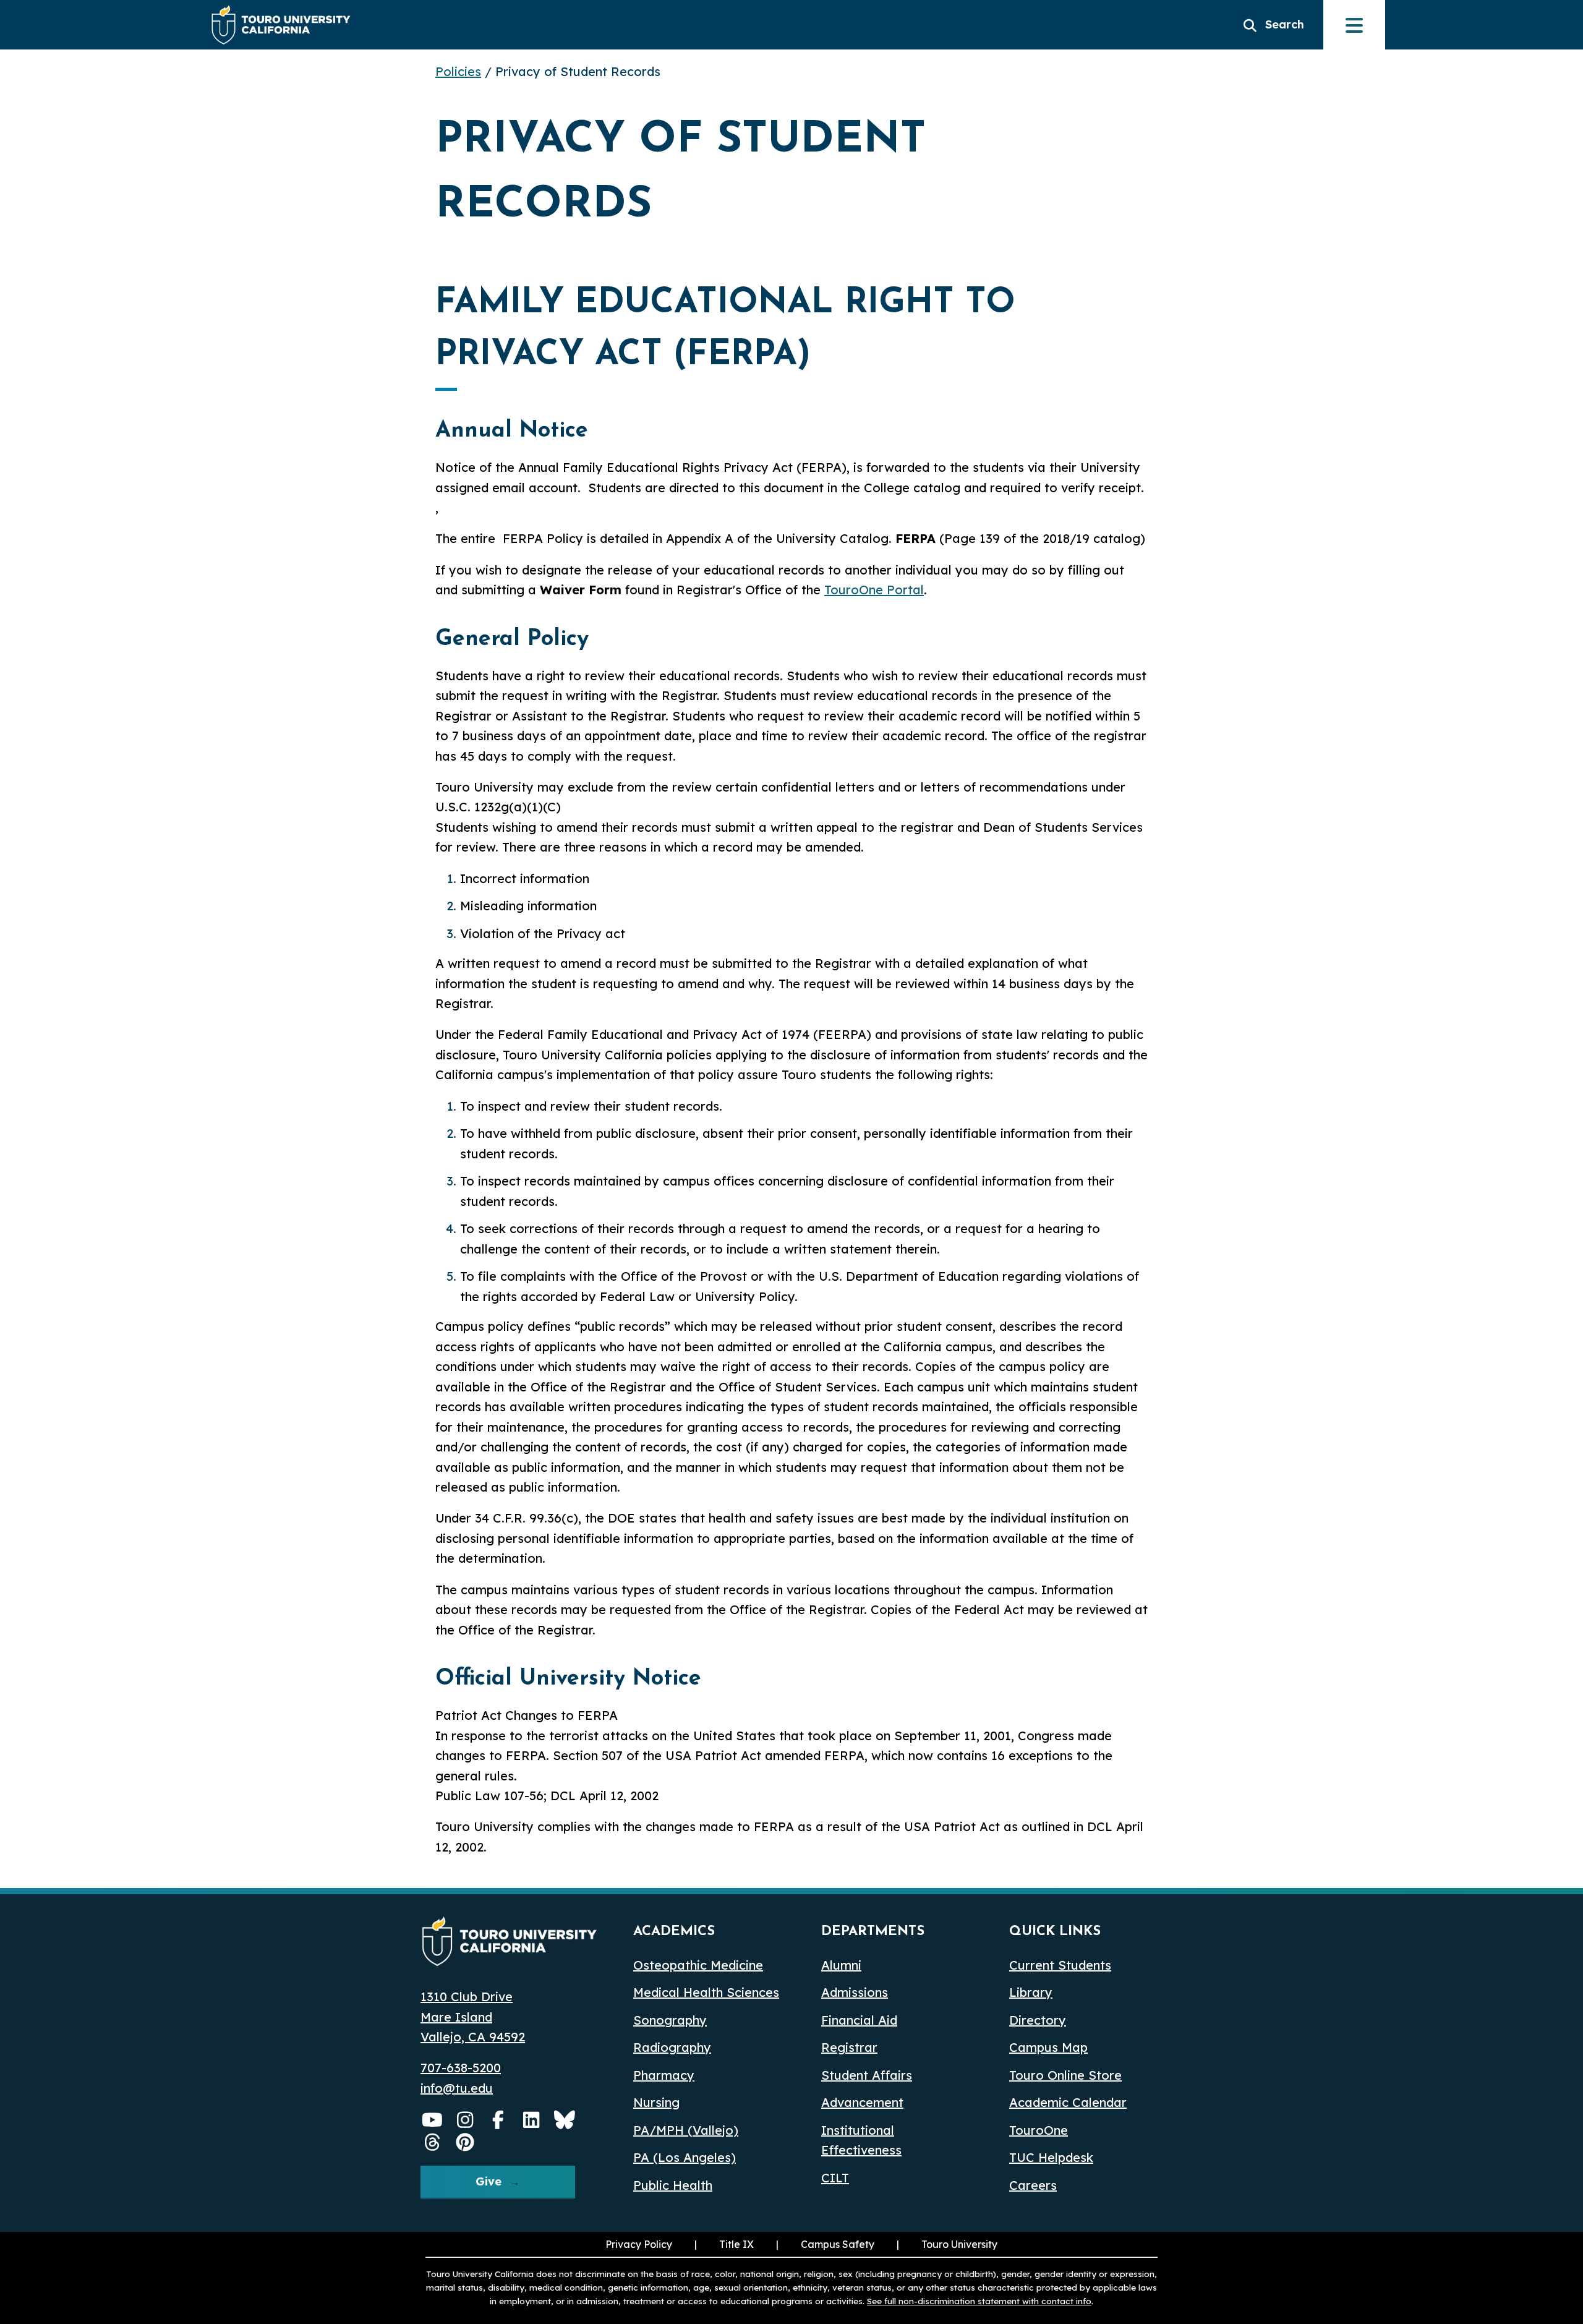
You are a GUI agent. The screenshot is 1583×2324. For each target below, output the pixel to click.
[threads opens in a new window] (432, 2142)
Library (1031, 1992)
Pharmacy (664, 2075)
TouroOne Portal (874, 590)
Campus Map (1048, 2047)
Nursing (656, 2102)
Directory (1038, 2020)
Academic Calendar (1068, 2102)
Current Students (1060, 1965)
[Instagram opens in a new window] (466, 2120)
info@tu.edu (457, 2088)
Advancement (862, 2102)
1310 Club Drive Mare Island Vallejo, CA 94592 (473, 2017)
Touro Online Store (1065, 2075)
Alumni (841, 1965)
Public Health (673, 2185)
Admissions (855, 1992)
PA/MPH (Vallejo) (686, 2130)
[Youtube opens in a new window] (432, 2120)
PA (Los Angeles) (685, 2157)
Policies (458, 71)
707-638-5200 (461, 2068)
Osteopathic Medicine (698, 1965)
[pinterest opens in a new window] (466, 2142)
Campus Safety (838, 2244)
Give (489, 2181)
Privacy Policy (639, 2244)
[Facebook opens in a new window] (498, 2120)
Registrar (849, 2047)
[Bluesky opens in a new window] (565, 2120)
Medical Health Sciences (706, 1992)
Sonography (670, 2020)
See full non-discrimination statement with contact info (979, 2301)
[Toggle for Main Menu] (1354, 25)
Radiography (672, 2047)
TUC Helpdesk (1051, 2157)
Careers (1033, 2185)
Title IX (723, 2244)
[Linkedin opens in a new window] (532, 2120)
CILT (835, 2178)
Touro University (946, 2244)
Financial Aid (859, 2020)
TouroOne (1039, 2130)
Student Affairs (867, 2075)
